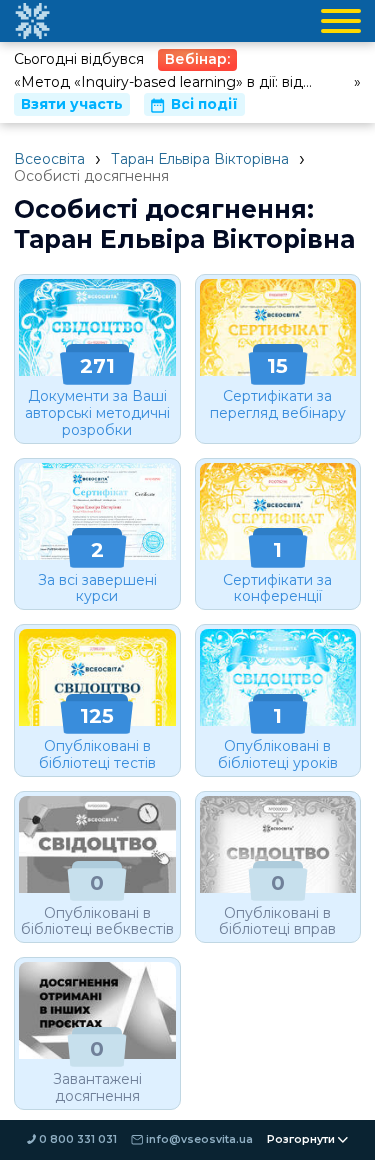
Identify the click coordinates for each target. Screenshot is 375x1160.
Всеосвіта (49, 159)
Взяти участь (72, 104)
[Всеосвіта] (32, 21)
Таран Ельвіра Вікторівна (200, 159)
